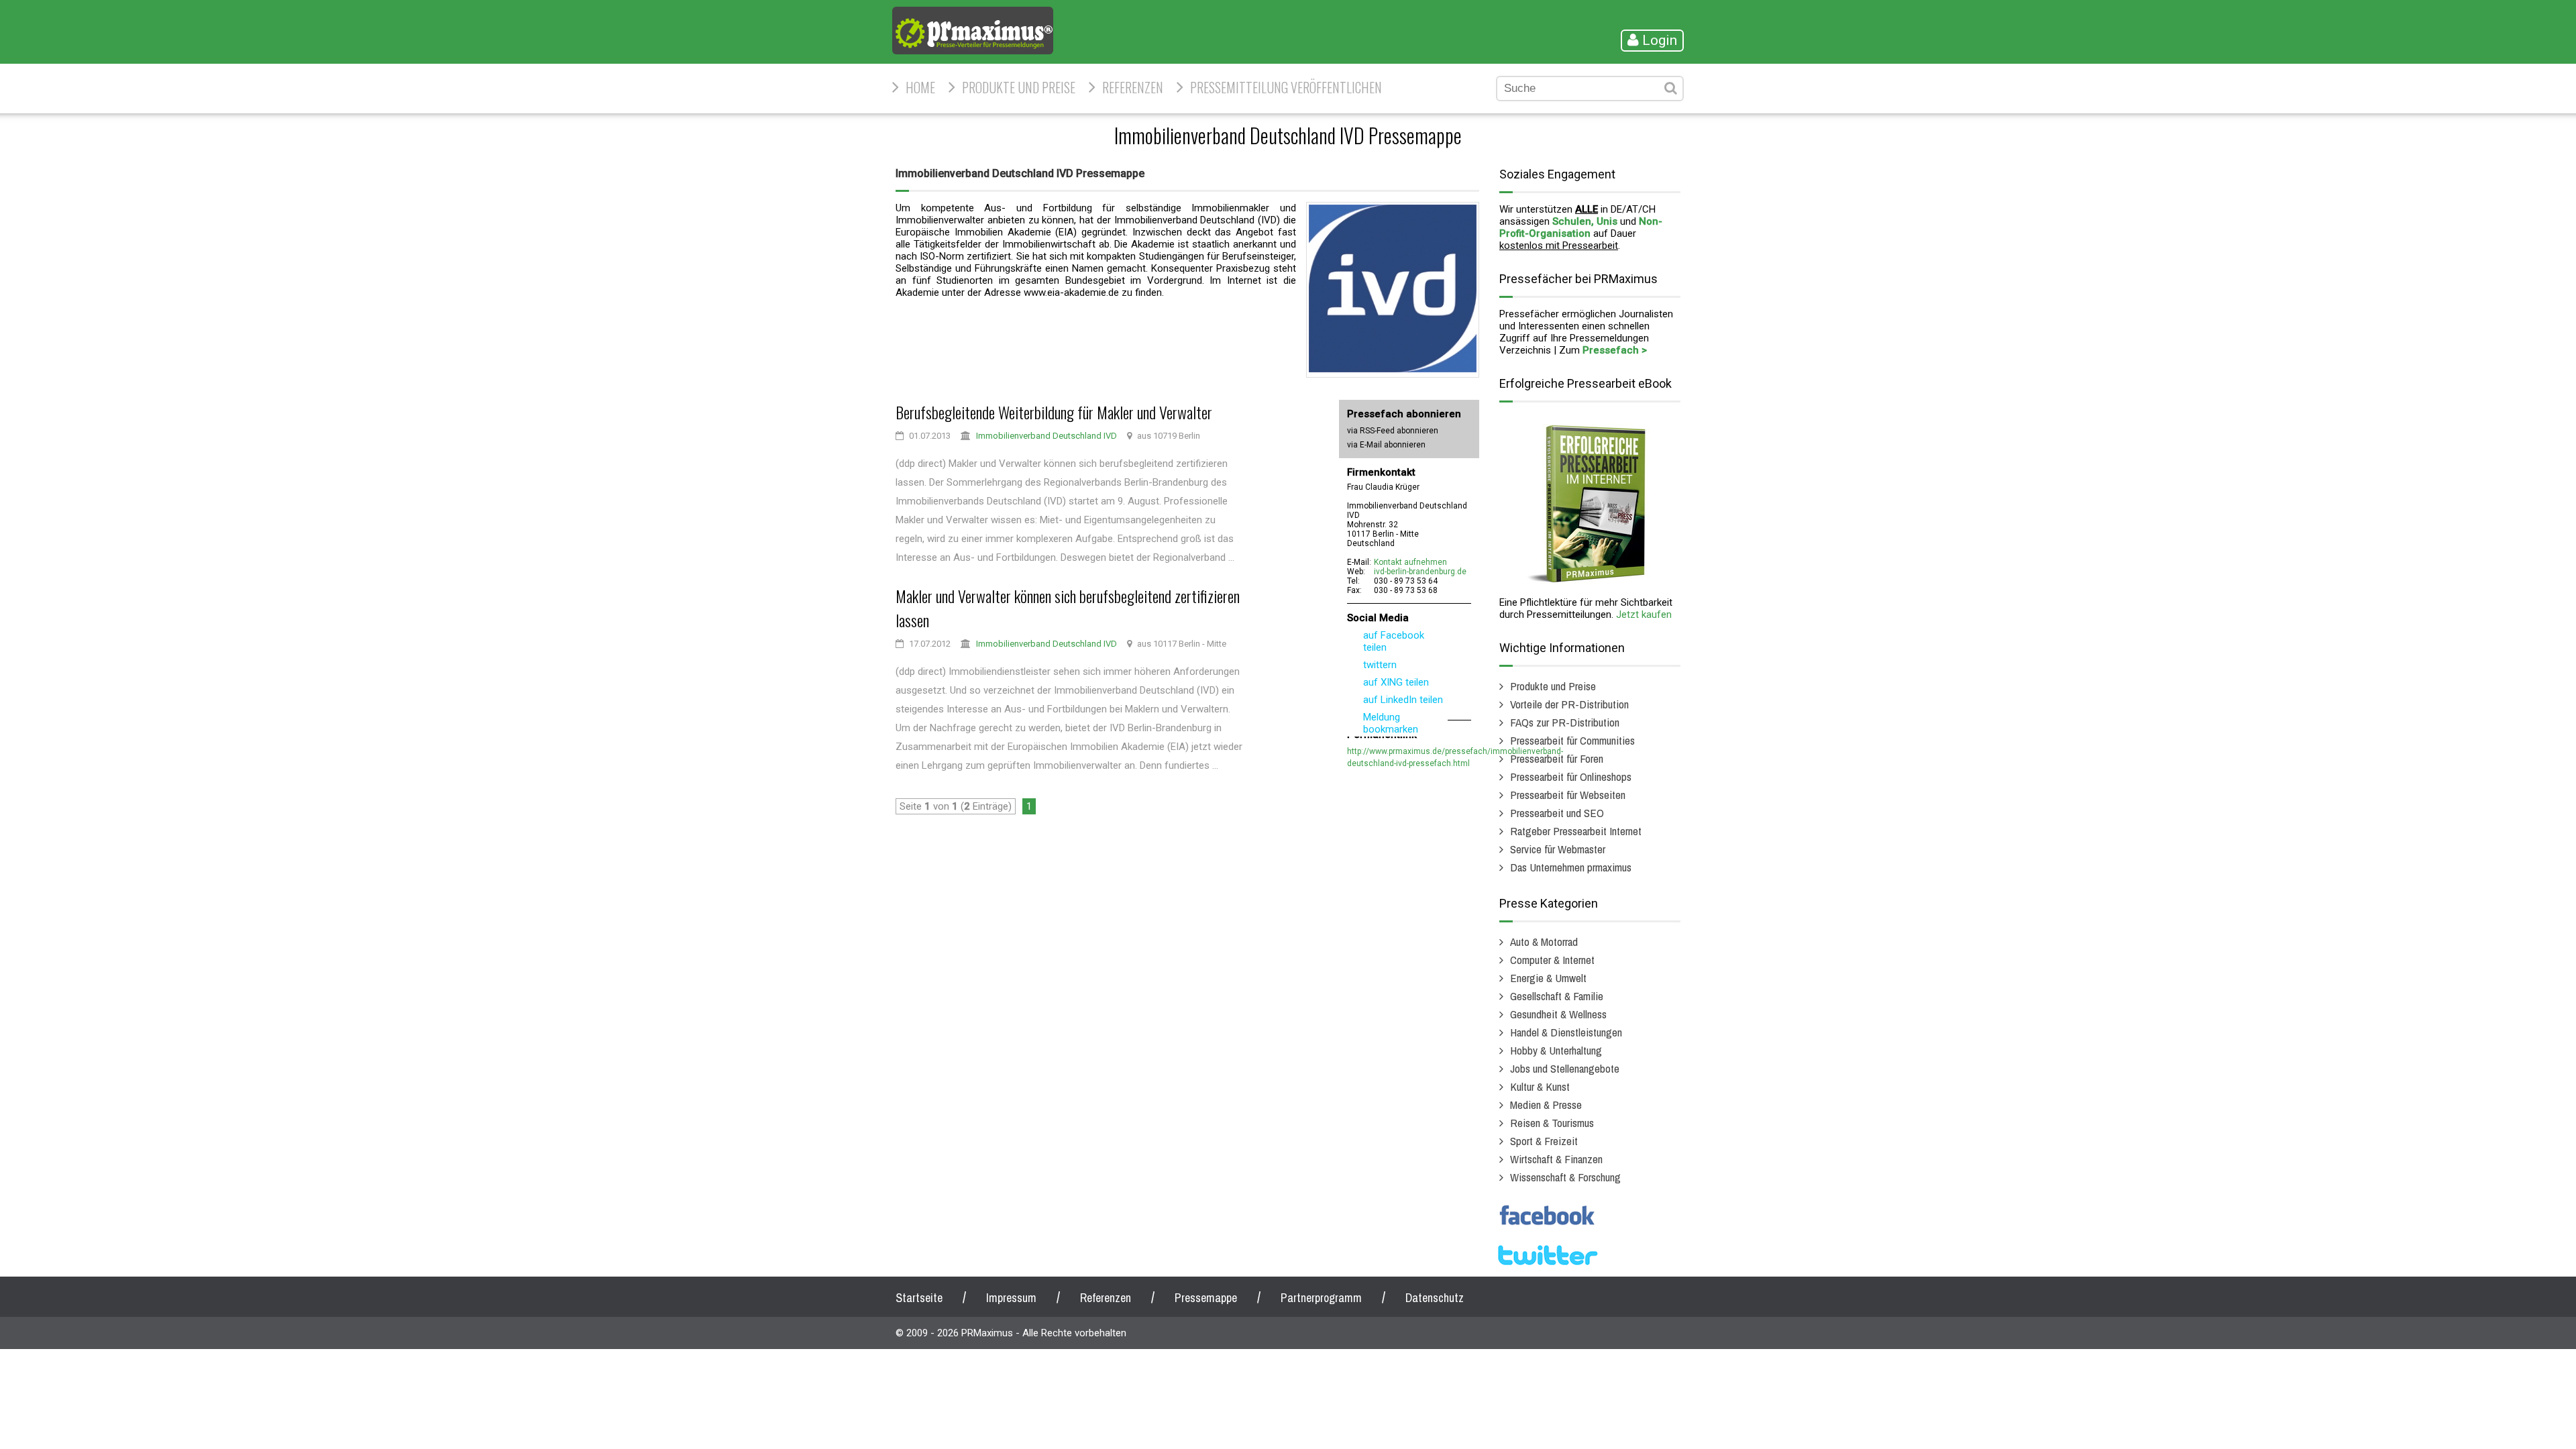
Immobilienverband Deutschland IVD (1046, 436)
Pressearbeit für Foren (1557, 758)
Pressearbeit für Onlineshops (1571, 776)
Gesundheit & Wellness (1558, 1014)
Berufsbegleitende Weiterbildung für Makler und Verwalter (1054, 412)
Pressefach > (1615, 350)
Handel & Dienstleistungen (1566, 1032)
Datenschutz (1435, 1298)
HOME (920, 87)
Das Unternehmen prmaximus (1571, 867)
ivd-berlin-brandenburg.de (1420, 572)
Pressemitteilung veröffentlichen (1286, 87)
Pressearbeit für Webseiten (1568, 795)
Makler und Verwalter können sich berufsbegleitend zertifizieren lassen (1068, 608)
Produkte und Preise (1019, 87)
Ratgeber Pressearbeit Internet (1576, 831)
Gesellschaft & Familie (1557, 996)
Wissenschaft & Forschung (1565, 1177)
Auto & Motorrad (1544, 942)
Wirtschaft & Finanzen (1556, 1159)
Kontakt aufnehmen (1410, 562)
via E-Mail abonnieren (1386, 445)
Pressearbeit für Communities (1572, 740)
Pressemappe (1206, 1298)
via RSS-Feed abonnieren (1393, 431)
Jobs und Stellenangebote (1565, 1068)
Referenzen (1133, 87)
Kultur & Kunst (1540, 1086)
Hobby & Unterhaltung (1556, 1050)
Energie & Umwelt (1548, 978)
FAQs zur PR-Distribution (1565, 722)
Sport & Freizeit (1544, 1141)
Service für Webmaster (1558, 849)
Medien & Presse (1546, 1105)
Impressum (1011, 1298)
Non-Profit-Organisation (1581, 227)
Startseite (919, 1298)
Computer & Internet (1552, 960)
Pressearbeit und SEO (1557, 813)
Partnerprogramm (1321, 1298)
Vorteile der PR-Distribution (1569, 704)
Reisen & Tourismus (1552, 1123)
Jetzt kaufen (1644, 614)
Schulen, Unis (1585, 221)
